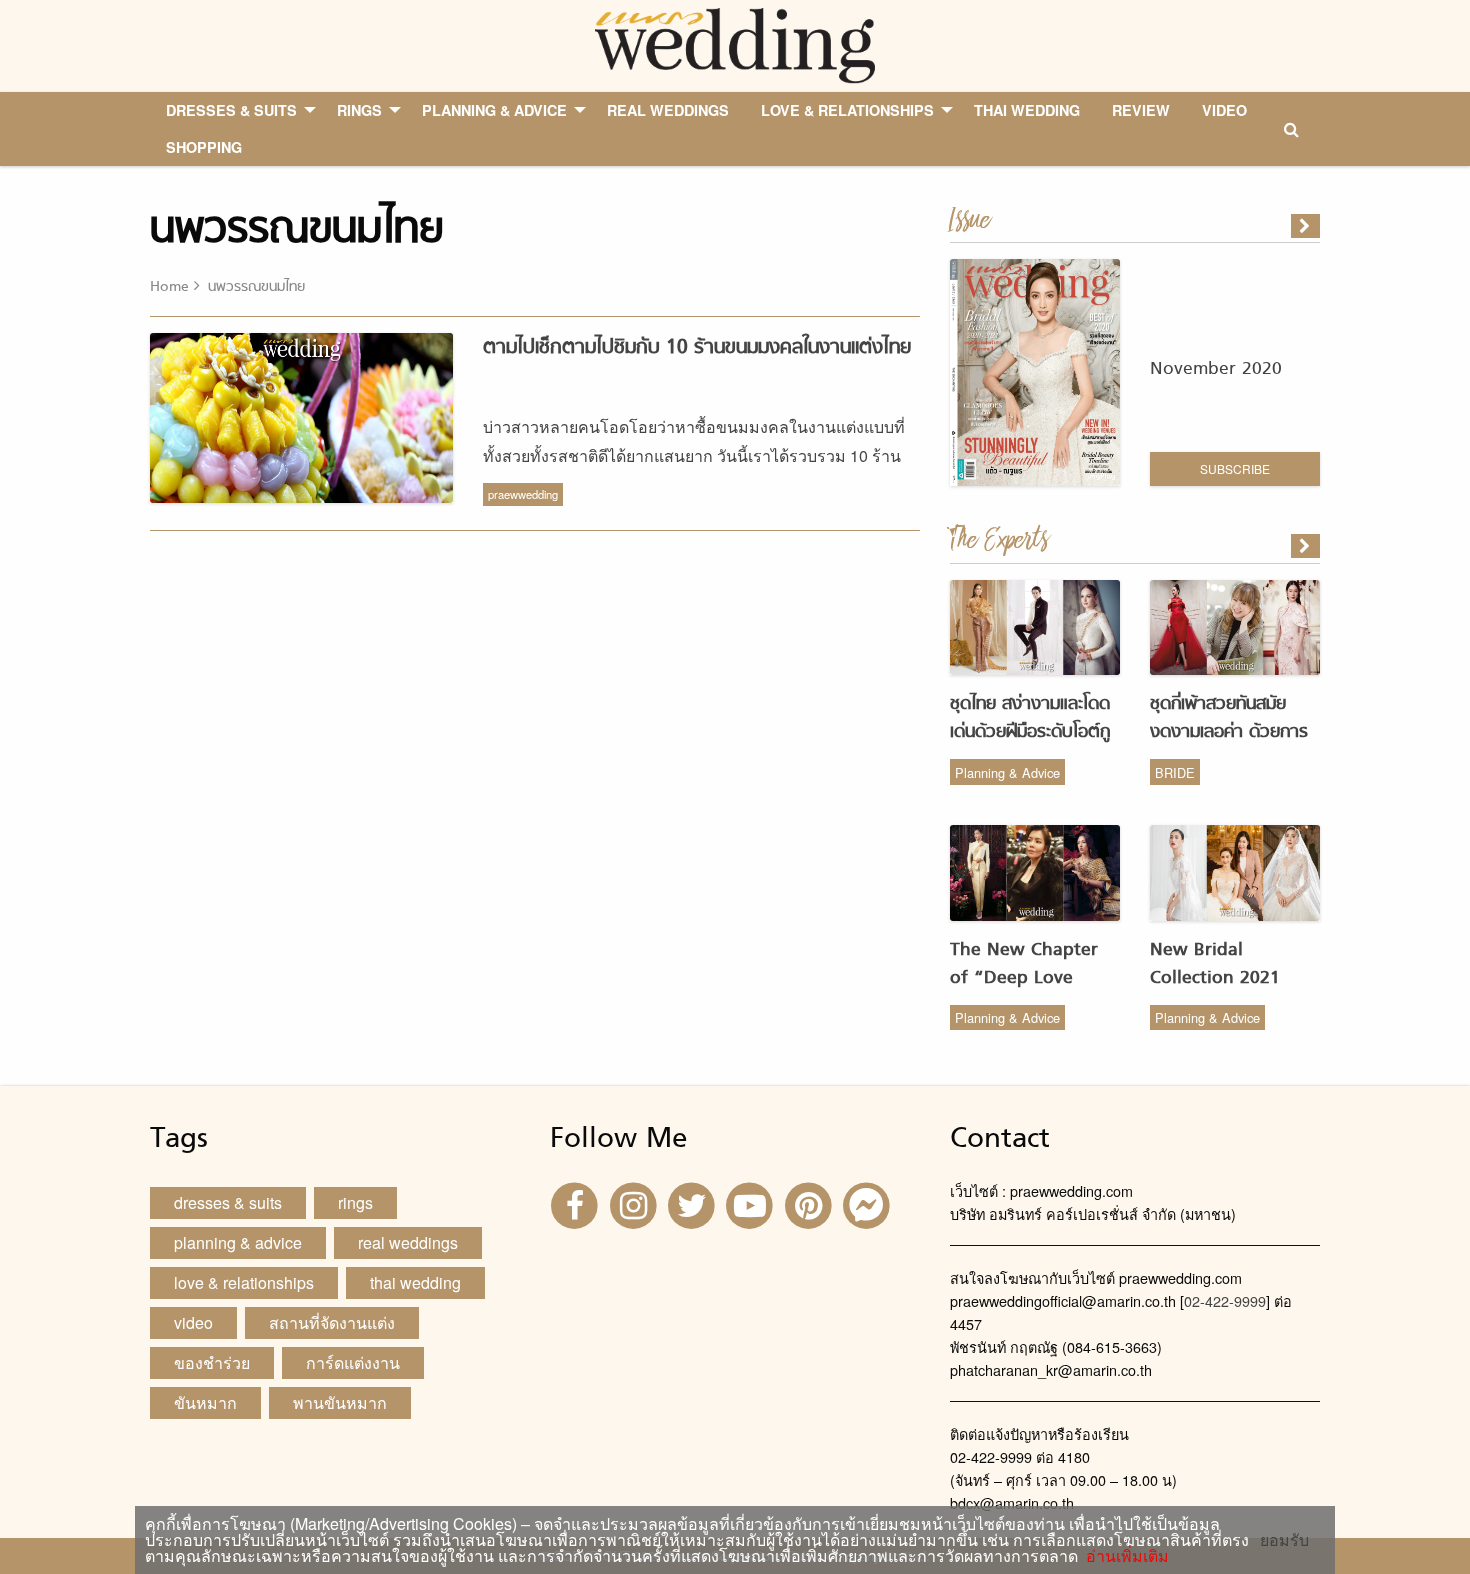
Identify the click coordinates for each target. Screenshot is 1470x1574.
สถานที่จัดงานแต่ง (332, 1322)
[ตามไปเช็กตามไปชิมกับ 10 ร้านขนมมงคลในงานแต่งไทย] (1307, 546)
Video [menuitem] (1224, 110)
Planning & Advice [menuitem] (494, 110)
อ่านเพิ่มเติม (1123, 1555)
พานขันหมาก (340, 1402)
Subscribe (1235, 468)
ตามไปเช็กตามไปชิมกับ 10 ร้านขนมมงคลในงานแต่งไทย (697, 348)
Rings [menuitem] (359, 110)
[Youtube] (752, 1203)
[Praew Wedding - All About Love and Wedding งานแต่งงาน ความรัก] (734, 43)
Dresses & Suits (228, 1202)
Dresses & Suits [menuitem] (231, 110)
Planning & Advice (1007, 772)
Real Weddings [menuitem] (668, 110)
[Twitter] (694, 1203)
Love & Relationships (244, 1282)
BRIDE (1175, 772)
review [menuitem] (1141, 110)
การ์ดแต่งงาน (353, 1362)
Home (169, 287)
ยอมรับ (1284, 1540)
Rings (355, 1202)
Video (193, 1322)
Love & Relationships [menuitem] (847, 110)
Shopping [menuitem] (204, 147)
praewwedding (523, 494)
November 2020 (1216, 369)
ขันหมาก (205, 1402)
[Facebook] (577, 1203)
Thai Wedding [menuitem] (1027, 110)
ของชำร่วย (212, 1362)
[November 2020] (1307, 226)
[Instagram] (635, 1203)
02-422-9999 (1225, 1300)
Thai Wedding (415, 1282)
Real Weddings (408, 1242)
